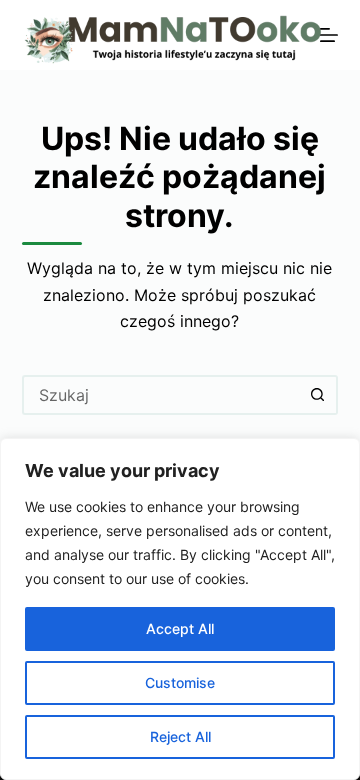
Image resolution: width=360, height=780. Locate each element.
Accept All (180, 628)
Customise (180, 682)
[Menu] (329, 35)
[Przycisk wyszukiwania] (318, 395)
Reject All (180, 736)
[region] (180, 609)
